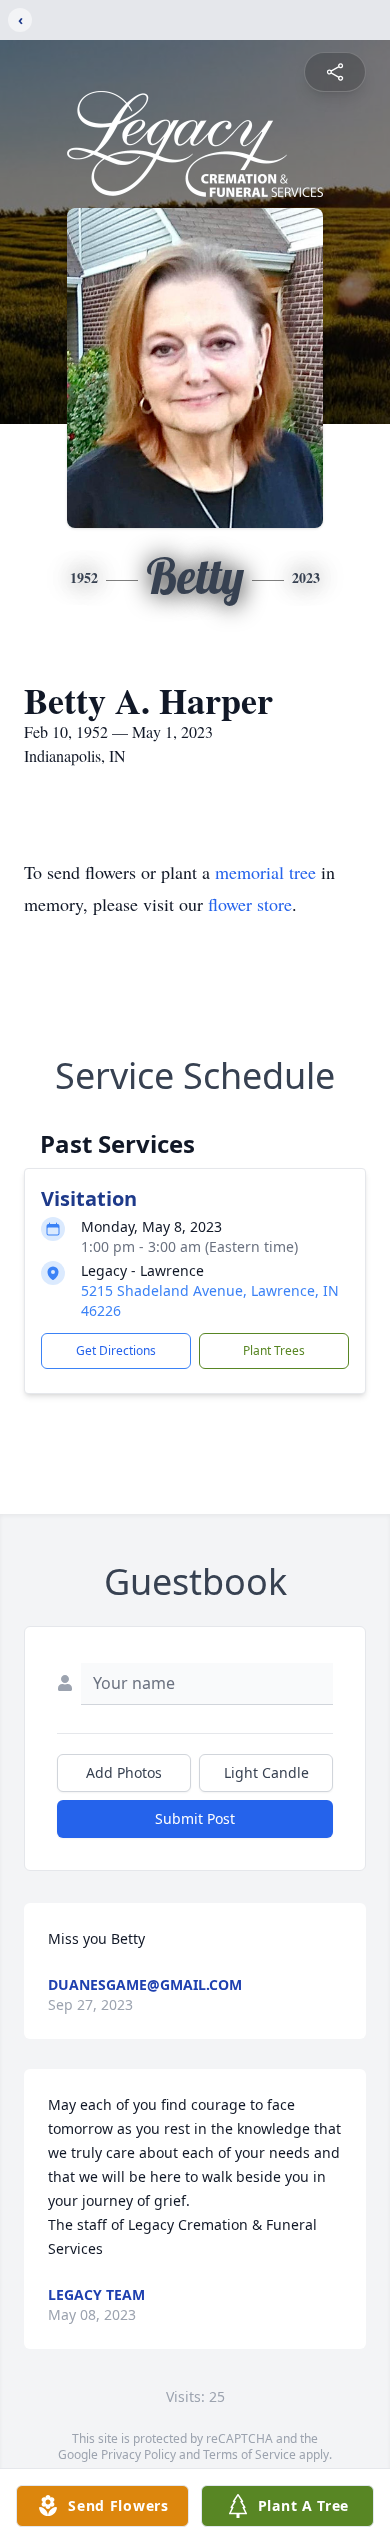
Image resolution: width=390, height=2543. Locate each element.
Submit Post (195, 1818)
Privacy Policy (138, 2454)
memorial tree (265, 872)
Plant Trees (274, 1350)
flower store (250, 904)
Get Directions (116, 1350)
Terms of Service (249, 2454)
